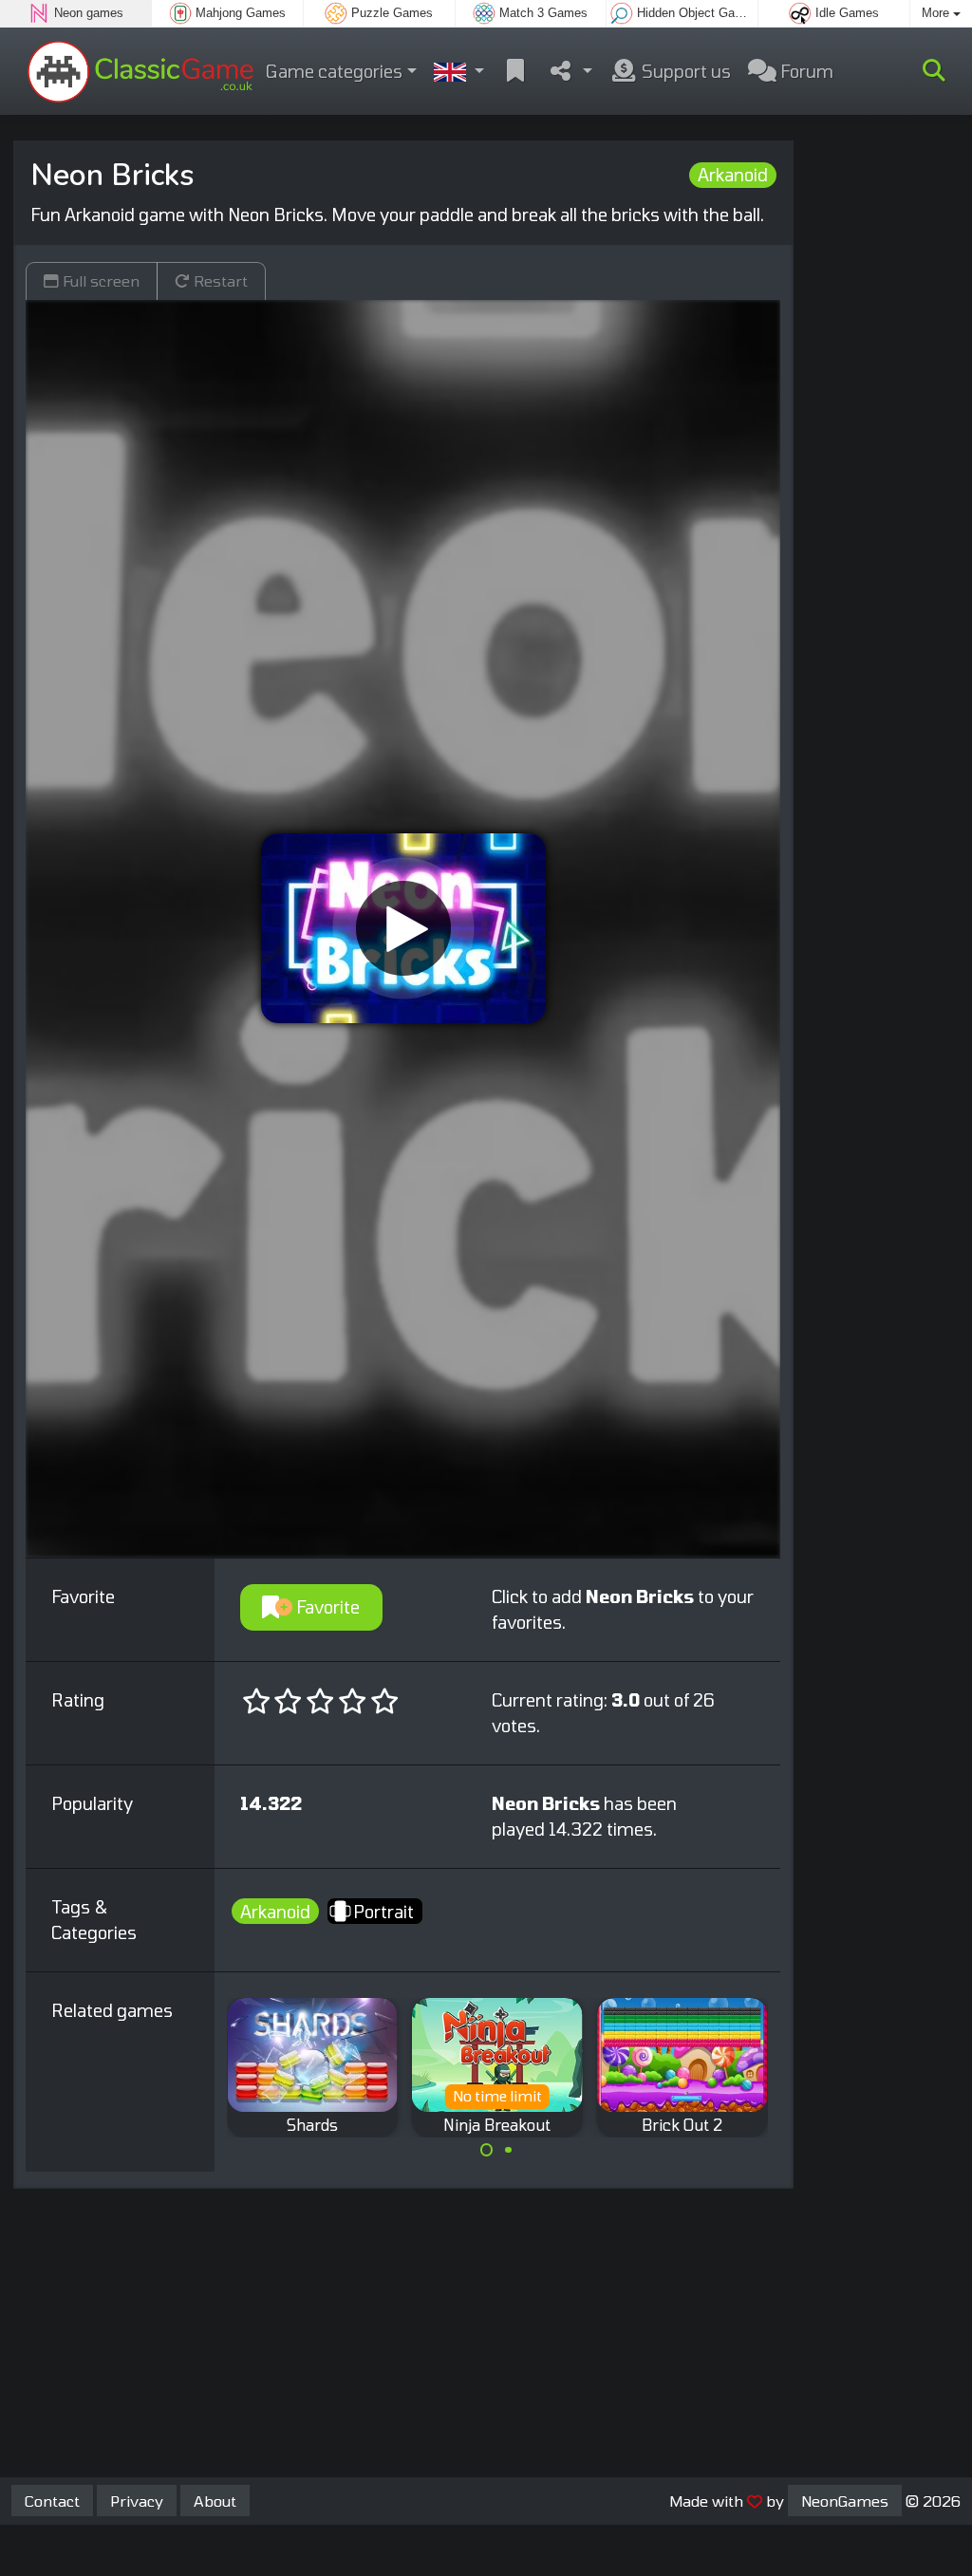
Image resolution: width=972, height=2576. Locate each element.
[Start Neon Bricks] (403, 928)
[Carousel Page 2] (508, 2150)
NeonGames (845, 2501)
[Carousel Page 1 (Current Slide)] (487, 2150)
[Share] (570, 72)
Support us (684, 71)
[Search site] (934, 71)
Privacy (137, 2501)
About (215, 2501)
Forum (805, 71)
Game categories (334, 71)
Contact (52, 2501)
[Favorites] (515, 72)
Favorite (326, 1607)
